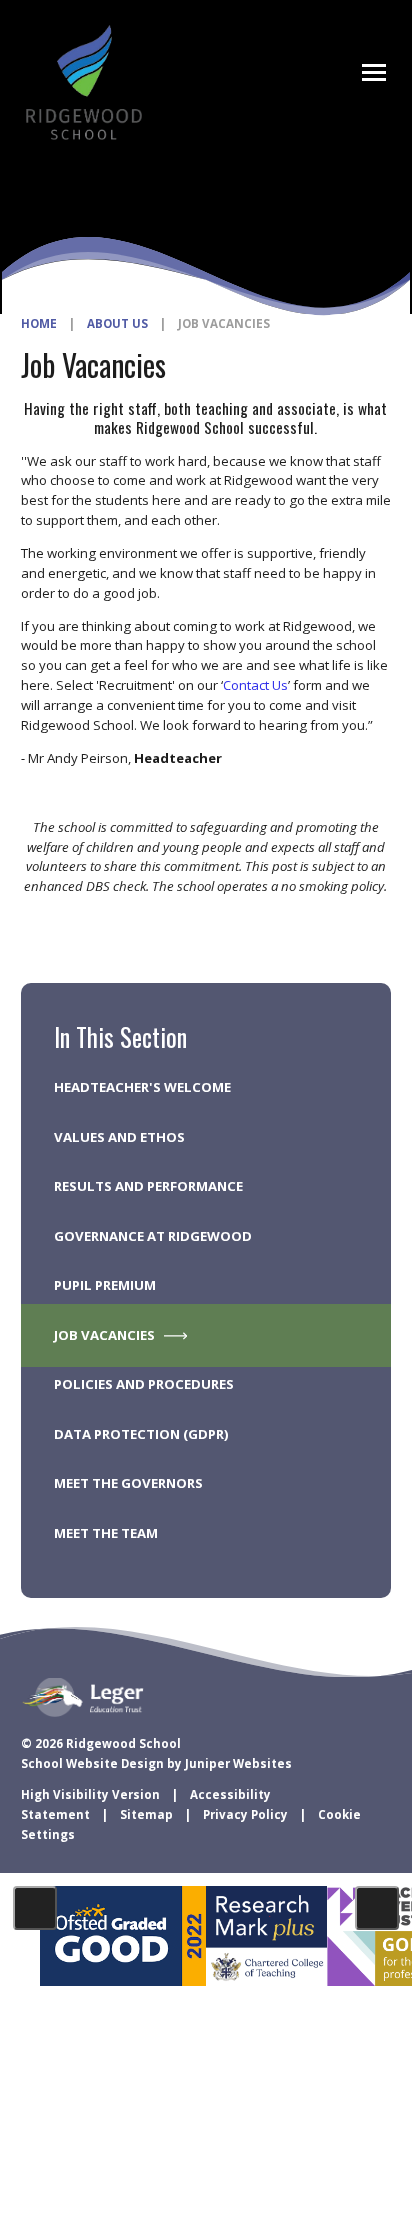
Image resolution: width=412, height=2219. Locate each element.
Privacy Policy (245, 1814)
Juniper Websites (238, 1763)
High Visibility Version (90, 1794)
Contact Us (255, 685)
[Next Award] (377, 1908)
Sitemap (146, 1814)
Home (39, 323)
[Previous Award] (35, 1908)
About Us (117, 323)
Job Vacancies (224, 323)
